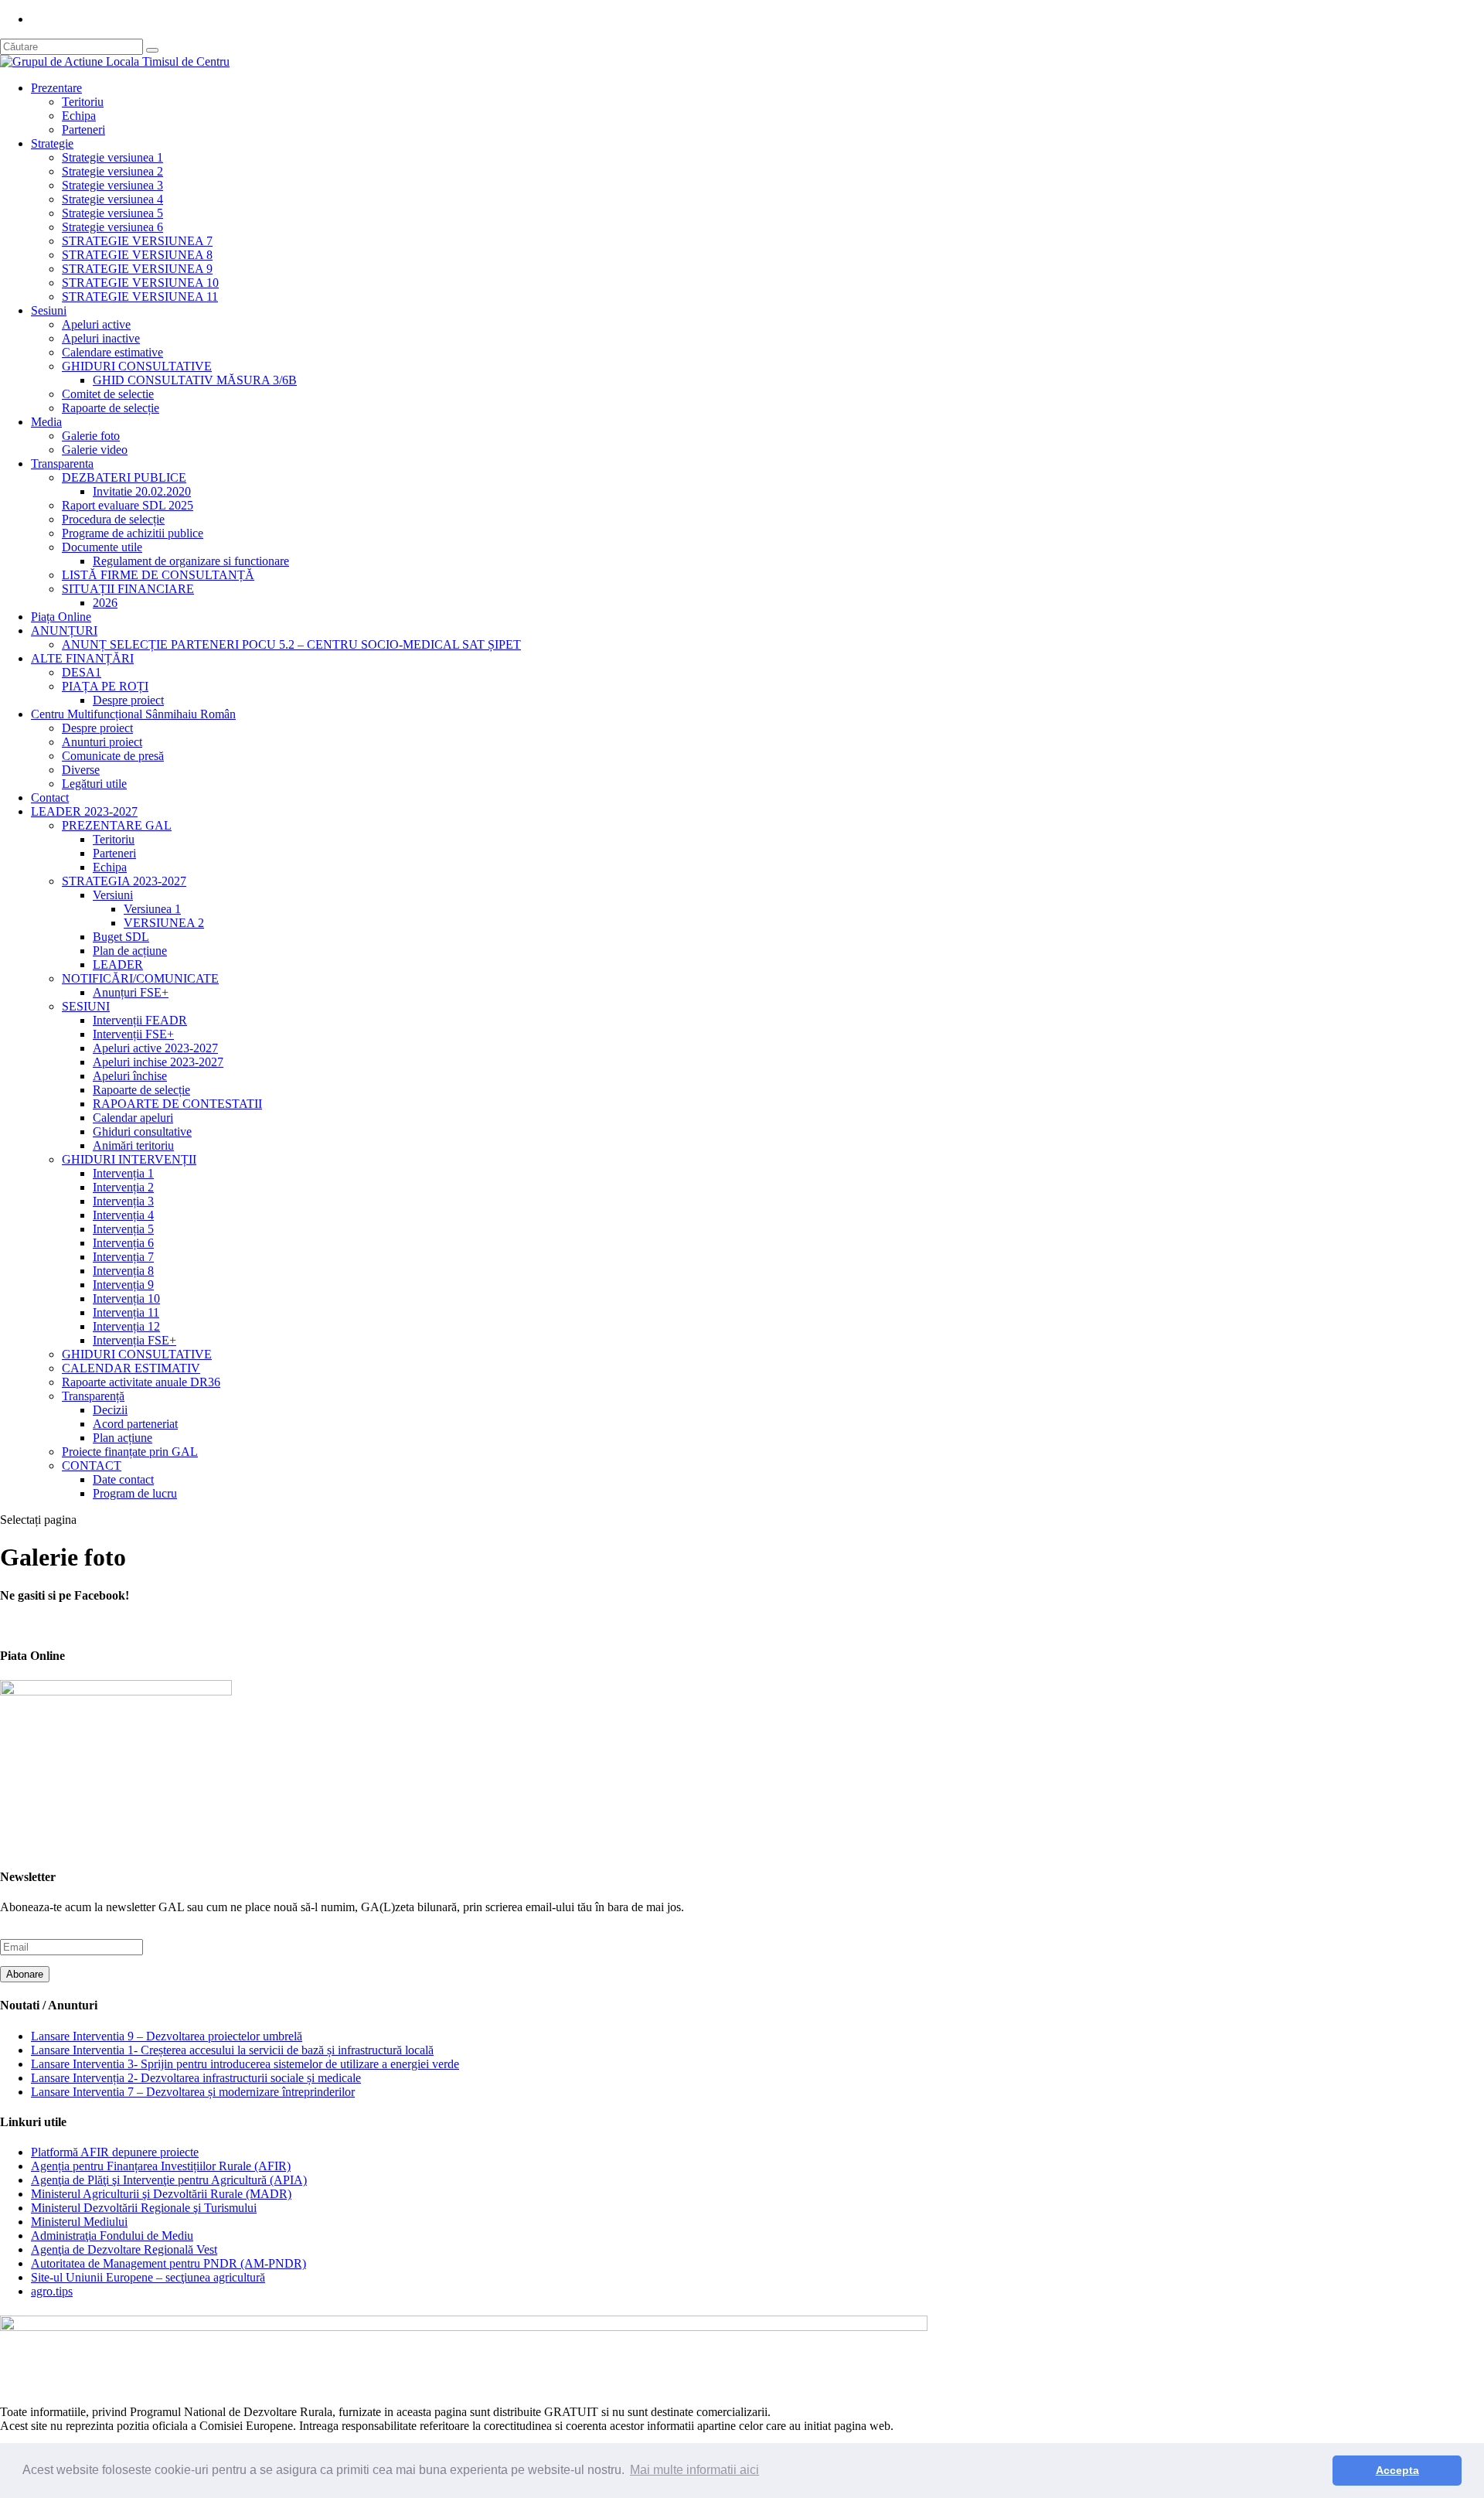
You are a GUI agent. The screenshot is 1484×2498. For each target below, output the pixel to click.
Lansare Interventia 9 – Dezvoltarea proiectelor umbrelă (167, 2036)
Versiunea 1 (152, 909)
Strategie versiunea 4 (112, 199)
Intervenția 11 (126, 1312)
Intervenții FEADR (140, 1020)
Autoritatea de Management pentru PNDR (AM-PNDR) (168, 2263)
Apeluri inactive (101, 338)
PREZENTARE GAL (117, 825)
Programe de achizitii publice (133, 533)
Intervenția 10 (126, 1298)
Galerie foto (91, 436)
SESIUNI (86, 1006)
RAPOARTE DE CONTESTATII (177, 1104)
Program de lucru (135, 1493)
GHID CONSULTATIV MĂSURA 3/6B (195, 380)
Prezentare (56, 88)
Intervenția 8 (123, 1271)
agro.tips (52, 2291)
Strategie (52, 143)
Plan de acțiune (130, 951)
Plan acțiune (123, 1438)
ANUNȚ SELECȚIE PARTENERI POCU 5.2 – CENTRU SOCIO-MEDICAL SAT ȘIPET (291, 644)
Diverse (81, 770)
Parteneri (83, 130)
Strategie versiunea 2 (112, 171)
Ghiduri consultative (142, 1131)
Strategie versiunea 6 (112, 227)
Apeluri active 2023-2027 (155, 1048)
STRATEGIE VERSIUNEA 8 (137, 255)
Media (46, 422)
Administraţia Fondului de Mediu (112, 2236)
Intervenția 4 (123, 1215)
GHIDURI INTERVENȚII (129, 1159)
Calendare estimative (112, 352)
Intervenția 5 (123, 1229)
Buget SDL (121, 937)
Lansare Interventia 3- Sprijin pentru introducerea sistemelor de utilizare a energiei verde (245, 2064)
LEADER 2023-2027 (84, 811)
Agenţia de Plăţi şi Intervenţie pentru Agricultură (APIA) (169, 2180)
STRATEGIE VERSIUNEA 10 (140, 283)
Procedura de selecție (113, 519)
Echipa (79, 116)
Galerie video (95, 450)
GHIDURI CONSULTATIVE (137, 366)
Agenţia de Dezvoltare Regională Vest (124, 2249)
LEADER (118, 964)
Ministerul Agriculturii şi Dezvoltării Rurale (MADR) (161, 2194)
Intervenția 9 (123, 1285)
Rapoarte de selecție (111, 408)
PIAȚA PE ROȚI (105, 686)
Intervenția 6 (123, 1243)
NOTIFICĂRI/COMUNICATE (140, 978)
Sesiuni (49, 310)
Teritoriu (83, 102)
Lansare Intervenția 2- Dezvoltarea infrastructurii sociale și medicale (196, 2078)
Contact (50, 797)
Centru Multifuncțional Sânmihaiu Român (133, 714)
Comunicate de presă (113, 756)
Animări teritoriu (133, 1145)
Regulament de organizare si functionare (191, 561)
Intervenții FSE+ (133, 1034)
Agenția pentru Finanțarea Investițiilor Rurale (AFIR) (161, 2166)
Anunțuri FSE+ (131, 992)
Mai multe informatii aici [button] (694, 2470)
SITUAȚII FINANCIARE (128, 589)
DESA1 (82, 672)
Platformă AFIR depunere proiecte (115, 2152)
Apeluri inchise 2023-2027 (158, 1062)
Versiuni (113, 895)
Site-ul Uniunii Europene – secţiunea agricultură (148, 2277)
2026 (105, 603)
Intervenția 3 (123, 1201)
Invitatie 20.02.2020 (142, 491)
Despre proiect (128, 700)
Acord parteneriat (135, 1424)
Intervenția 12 (126, 1326)
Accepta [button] (1397, 2470)
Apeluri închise (130, 1076)
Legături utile (94, 784)
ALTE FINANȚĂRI (82, 658)
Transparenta (62, 463)
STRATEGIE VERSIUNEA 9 (137, 269)
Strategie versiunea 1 (112, 157)
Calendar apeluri (133, 1118)
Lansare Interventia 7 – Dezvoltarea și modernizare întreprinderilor (193, 2092)
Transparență (93, 1396)
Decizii (110, 1410)
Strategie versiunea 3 (112, 185)
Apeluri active (96, 324)
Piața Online (61, 617)
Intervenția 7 (123, 1257)
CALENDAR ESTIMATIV (131, 1368)
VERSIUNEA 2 (164, 923)
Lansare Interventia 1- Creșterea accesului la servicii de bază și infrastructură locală (232, 2050)
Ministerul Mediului (79, 2222)
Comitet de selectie (108, 394)
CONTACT (92, 1465)
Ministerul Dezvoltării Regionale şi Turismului (144, 2208)
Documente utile (102, 547)
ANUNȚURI (64, 630)
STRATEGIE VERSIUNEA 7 (137, 241)
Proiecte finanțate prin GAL (130, 1452)
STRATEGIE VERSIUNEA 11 (140, 296)
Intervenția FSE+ (134, 1340)
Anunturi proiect (102, 742)
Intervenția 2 (123, 1187)
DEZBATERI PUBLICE (124, 477)
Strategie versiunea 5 (112, 213)
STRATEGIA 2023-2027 (124, 881)
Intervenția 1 (123, 1173)
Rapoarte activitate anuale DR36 (141, 1382)
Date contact (123, 1479)
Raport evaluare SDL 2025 (128, 505)
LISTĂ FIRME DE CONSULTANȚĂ (158, 575)
